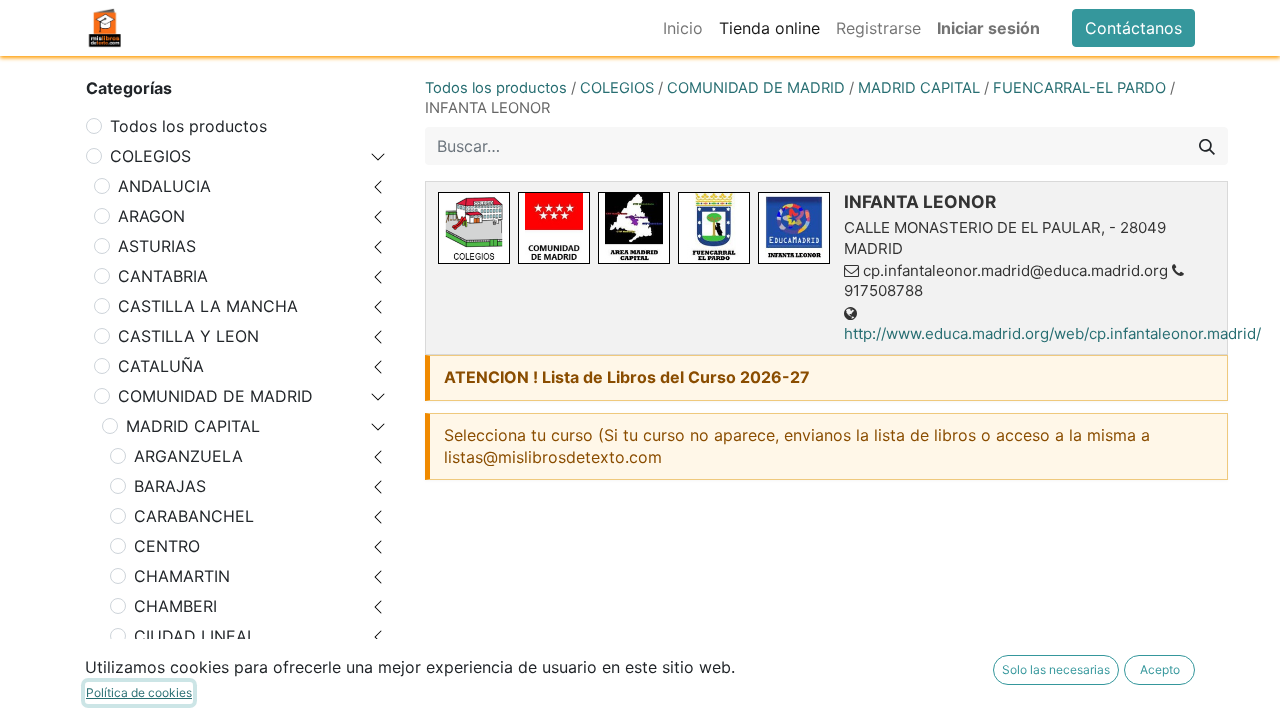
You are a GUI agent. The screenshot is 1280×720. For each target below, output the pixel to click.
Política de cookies (139, 692)
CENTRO (167, 546)
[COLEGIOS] (474, 228)
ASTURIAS (157, 246)
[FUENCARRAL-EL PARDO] (714, 228)
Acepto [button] (1160, 669)
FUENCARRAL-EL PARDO (1079, 88)
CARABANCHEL (194, 516)
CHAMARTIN (182, 576)
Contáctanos (1133, 28)
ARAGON (151, 216)
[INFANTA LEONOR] (794, 228)
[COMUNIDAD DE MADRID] (554, 228)
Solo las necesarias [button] (1056, 669)
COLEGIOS (150, 156)
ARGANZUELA (188, 456)
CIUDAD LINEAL (195, 636)
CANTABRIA (163, 276)
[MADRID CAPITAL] (634, 228)
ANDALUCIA (164, 186)
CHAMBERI (175, 606)
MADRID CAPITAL (193, 426)
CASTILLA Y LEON (188, 336)
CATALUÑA (161, 366)
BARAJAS (170, 486)
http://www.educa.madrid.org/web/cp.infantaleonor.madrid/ (1052, 333)
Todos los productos (188, 126)
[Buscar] (1207, 146)
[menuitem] (683, 28)
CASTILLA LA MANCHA (208, 306)
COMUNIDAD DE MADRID (215, 396)
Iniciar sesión (988, 28)
